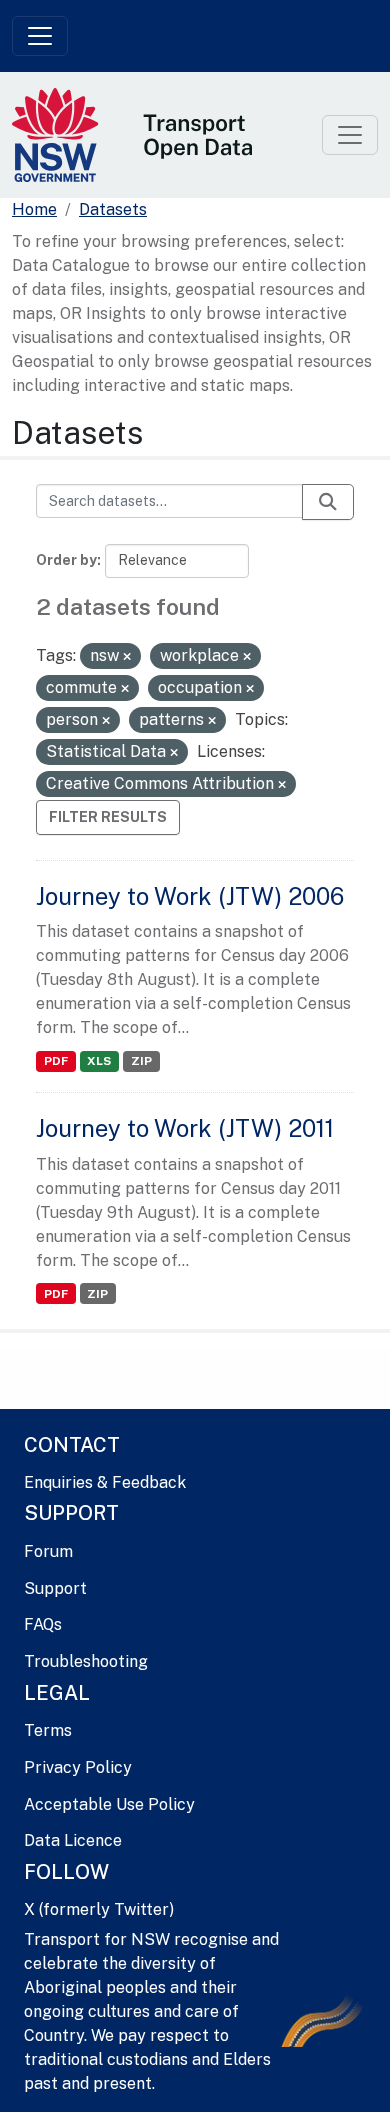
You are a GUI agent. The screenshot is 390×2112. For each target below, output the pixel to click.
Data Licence (73, 1840)
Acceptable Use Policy (109, 1804)
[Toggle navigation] (40, 36)
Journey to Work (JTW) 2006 (190, 896)
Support (55, 1588)
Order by (66, 560)
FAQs (43, 1624)
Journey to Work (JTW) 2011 (185, 1128)
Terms (48, 1730)
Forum (48, 1551)
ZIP (141, 1061)
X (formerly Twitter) (99, 1909)
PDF (56, 1061)
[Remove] (127, 657)
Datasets (113, 209)
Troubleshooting (86, 1661)
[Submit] (328, 502)
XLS (99, 1061)
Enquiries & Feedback (105, 1482)
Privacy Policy (78, 1767)
